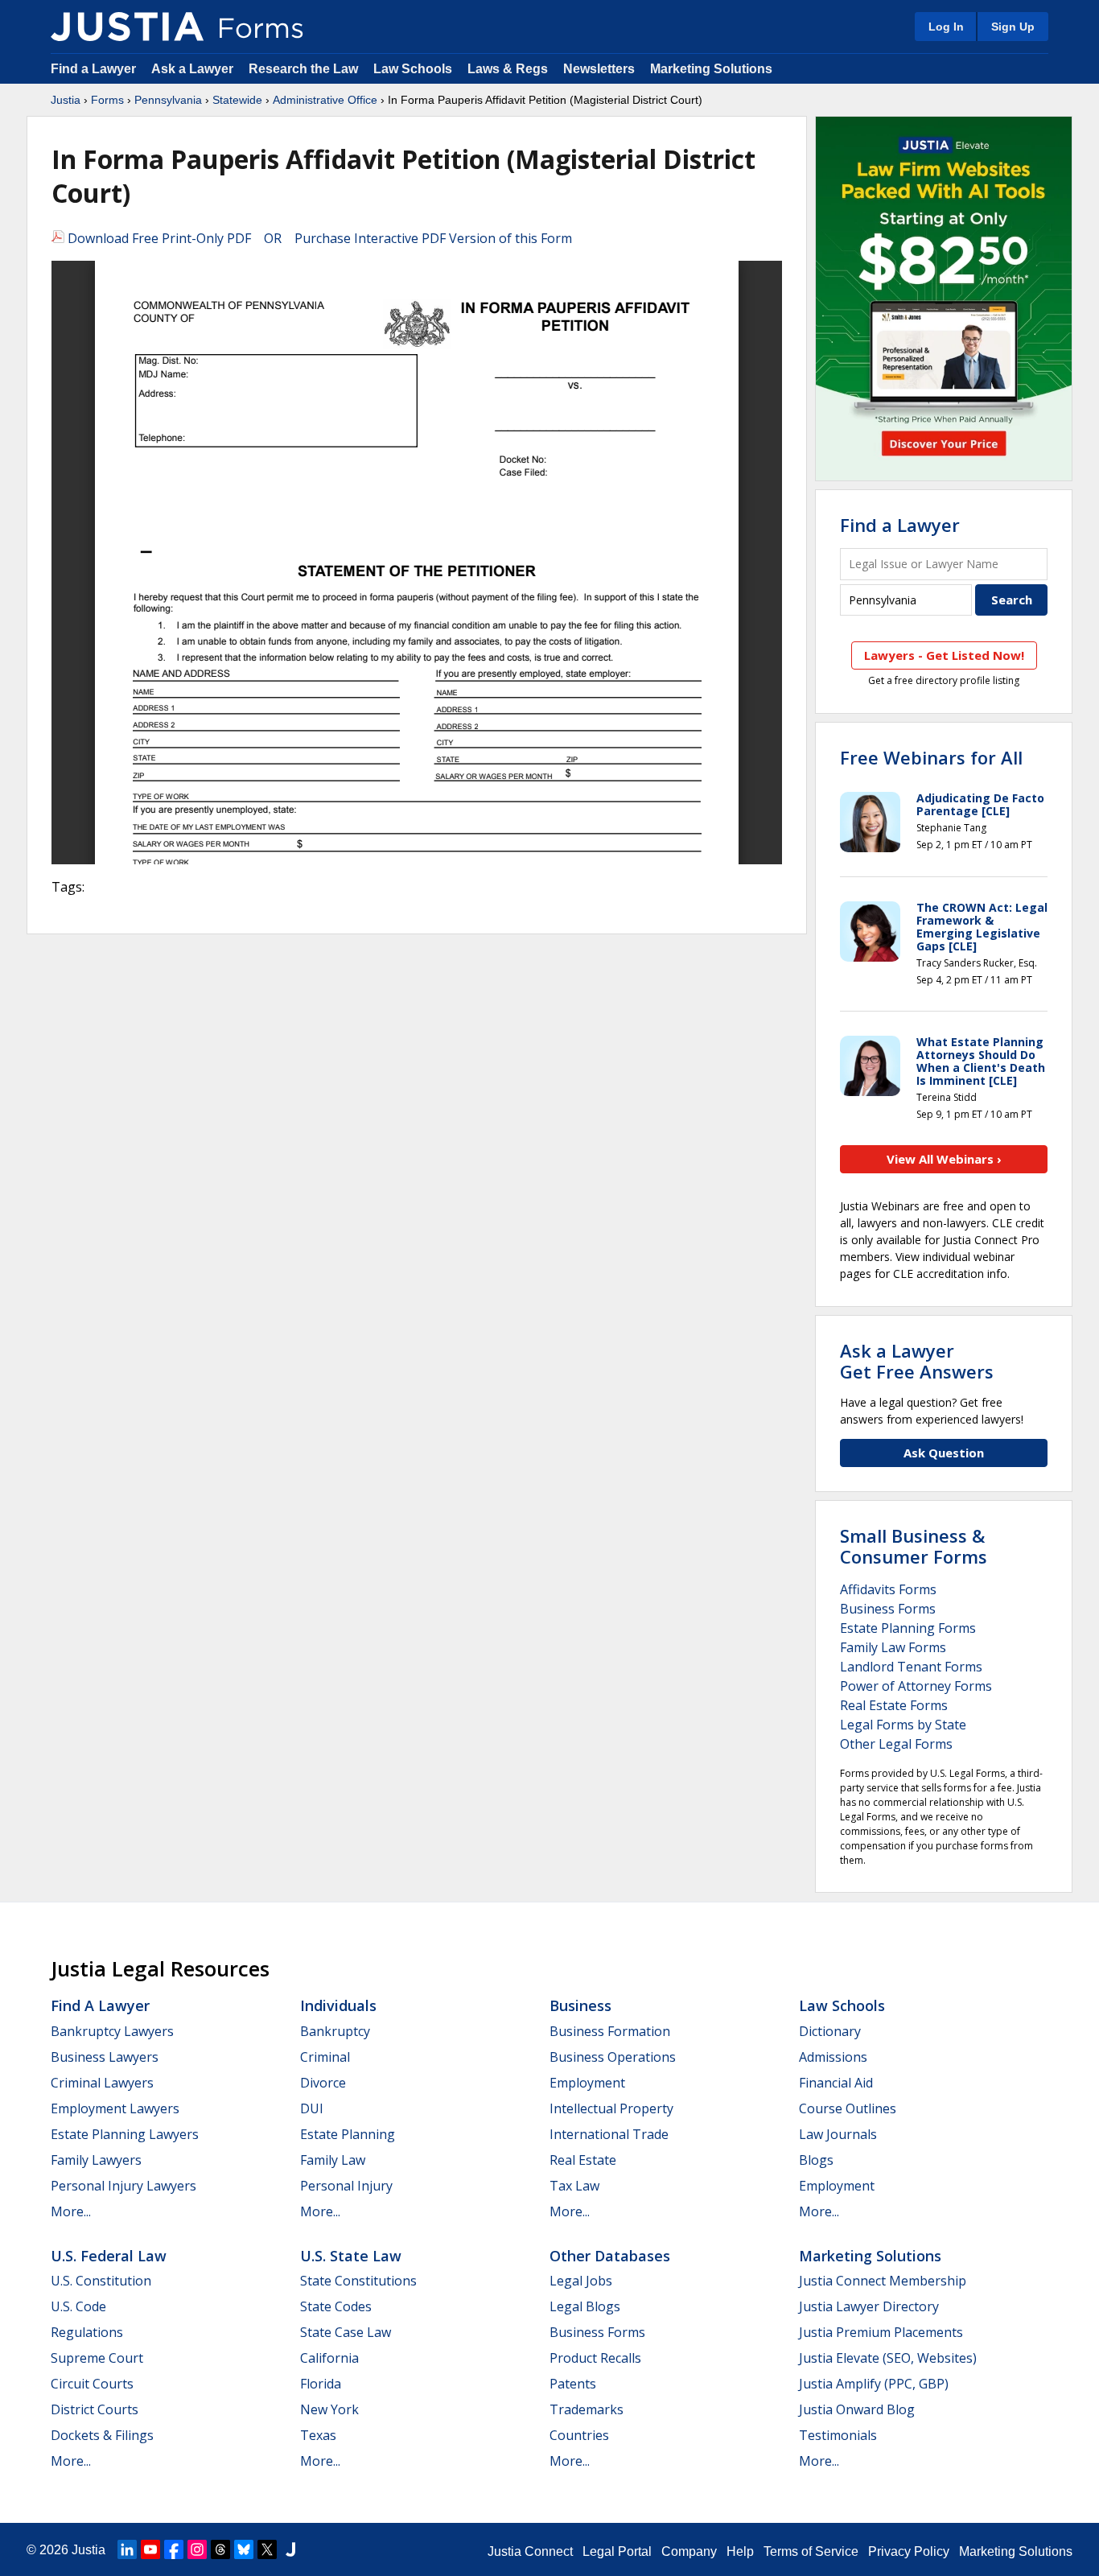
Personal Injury (346, 2186)
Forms (107, 100)
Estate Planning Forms (908, 1628)
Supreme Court (97, 2358)
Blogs (816, 2160)
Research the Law (303, 69)
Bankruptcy (335, 2031)
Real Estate (583, 2160)
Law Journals (838, 2134)
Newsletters (599, 69)
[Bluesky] (244, 2549)
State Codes (336, 2306)
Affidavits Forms (888, 1589)
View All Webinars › (944, 1159)
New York (329, 2409)
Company (689, 2551)
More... (71, 2211)
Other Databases (610, 2256)
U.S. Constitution (101, 2281)
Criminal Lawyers (102, 2083)
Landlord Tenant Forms (911, 1667)
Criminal (325, 2057)
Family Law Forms (893, 1647)
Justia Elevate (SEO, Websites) (888, 2358)
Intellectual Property (611, 2108)
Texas (318, 2435)
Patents (573, 2384)
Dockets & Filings (102, 2435)
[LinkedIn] (127, 2549)
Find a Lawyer (93, 69)
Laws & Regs (508, 69)
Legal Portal (617, 2551)
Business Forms (888, 1609)
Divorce (323, 2083)
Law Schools (413, 69)
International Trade (609, 2134)
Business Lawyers (105, 2057)
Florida (321, 2384)
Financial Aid (836, 2083)
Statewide (237, 100)
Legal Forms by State (903, 1725)
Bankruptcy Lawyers (112, 2031)
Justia (66, 100)
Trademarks (587, 2409)
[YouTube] (150, 2549)
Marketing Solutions (711, 69)
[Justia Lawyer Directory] (290, 2549)
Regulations (87, 2332)
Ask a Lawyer (194, 69)
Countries (579, 2435)
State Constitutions (358, 2281)
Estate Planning (348, 2134)
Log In (946, 27)
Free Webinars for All (931, 757)
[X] (267, 2549)
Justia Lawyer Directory (869, 2306)
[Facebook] (174, 2549)
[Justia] (127, 27)
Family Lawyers (96, 2160)
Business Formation (610, 2031)
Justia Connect (530, 2551)
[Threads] (220, 2549)
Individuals (338, 2005)
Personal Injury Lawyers (123, 2186)
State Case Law (346, 2332)
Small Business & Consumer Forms (914, 1546)
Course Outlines (848, 2108)
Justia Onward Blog (857, 2409)
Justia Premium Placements (881, 2332)
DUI (312, 2108)
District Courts (95, 2409)
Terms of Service (811, 2551)
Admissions (833, 2057)
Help (740, 2551)
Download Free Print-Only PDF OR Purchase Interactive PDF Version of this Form (318, 238)
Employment (587, 2083)
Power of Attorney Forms (916, 1686)
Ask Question (944, 1453)
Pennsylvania (168, 100)
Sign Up (1013, 27)
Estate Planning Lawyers (125, 2134)
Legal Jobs (581, 2281)
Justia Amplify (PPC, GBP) (874, 2384)
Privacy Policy (909, 2551)
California (329, 2358)
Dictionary (830, 2031)
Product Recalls (595, 2358)
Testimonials (838, 2435)
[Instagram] (197, 2549)
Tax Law (574, 2186)
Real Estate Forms (894, 1705)
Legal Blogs (585, 2306)
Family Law (333, 2160)
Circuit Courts (92, 2384)
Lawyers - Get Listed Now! (944, 655)
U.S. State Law (351, 2256)
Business (580, 2005)
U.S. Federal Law (109, 2256)
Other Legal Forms (896, 1744)
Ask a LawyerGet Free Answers (917, 1361)
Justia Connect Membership (883, 2281)
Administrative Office (325, 100)
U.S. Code (78, 2306)
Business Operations (613, 2057)
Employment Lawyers (115, 2108)
